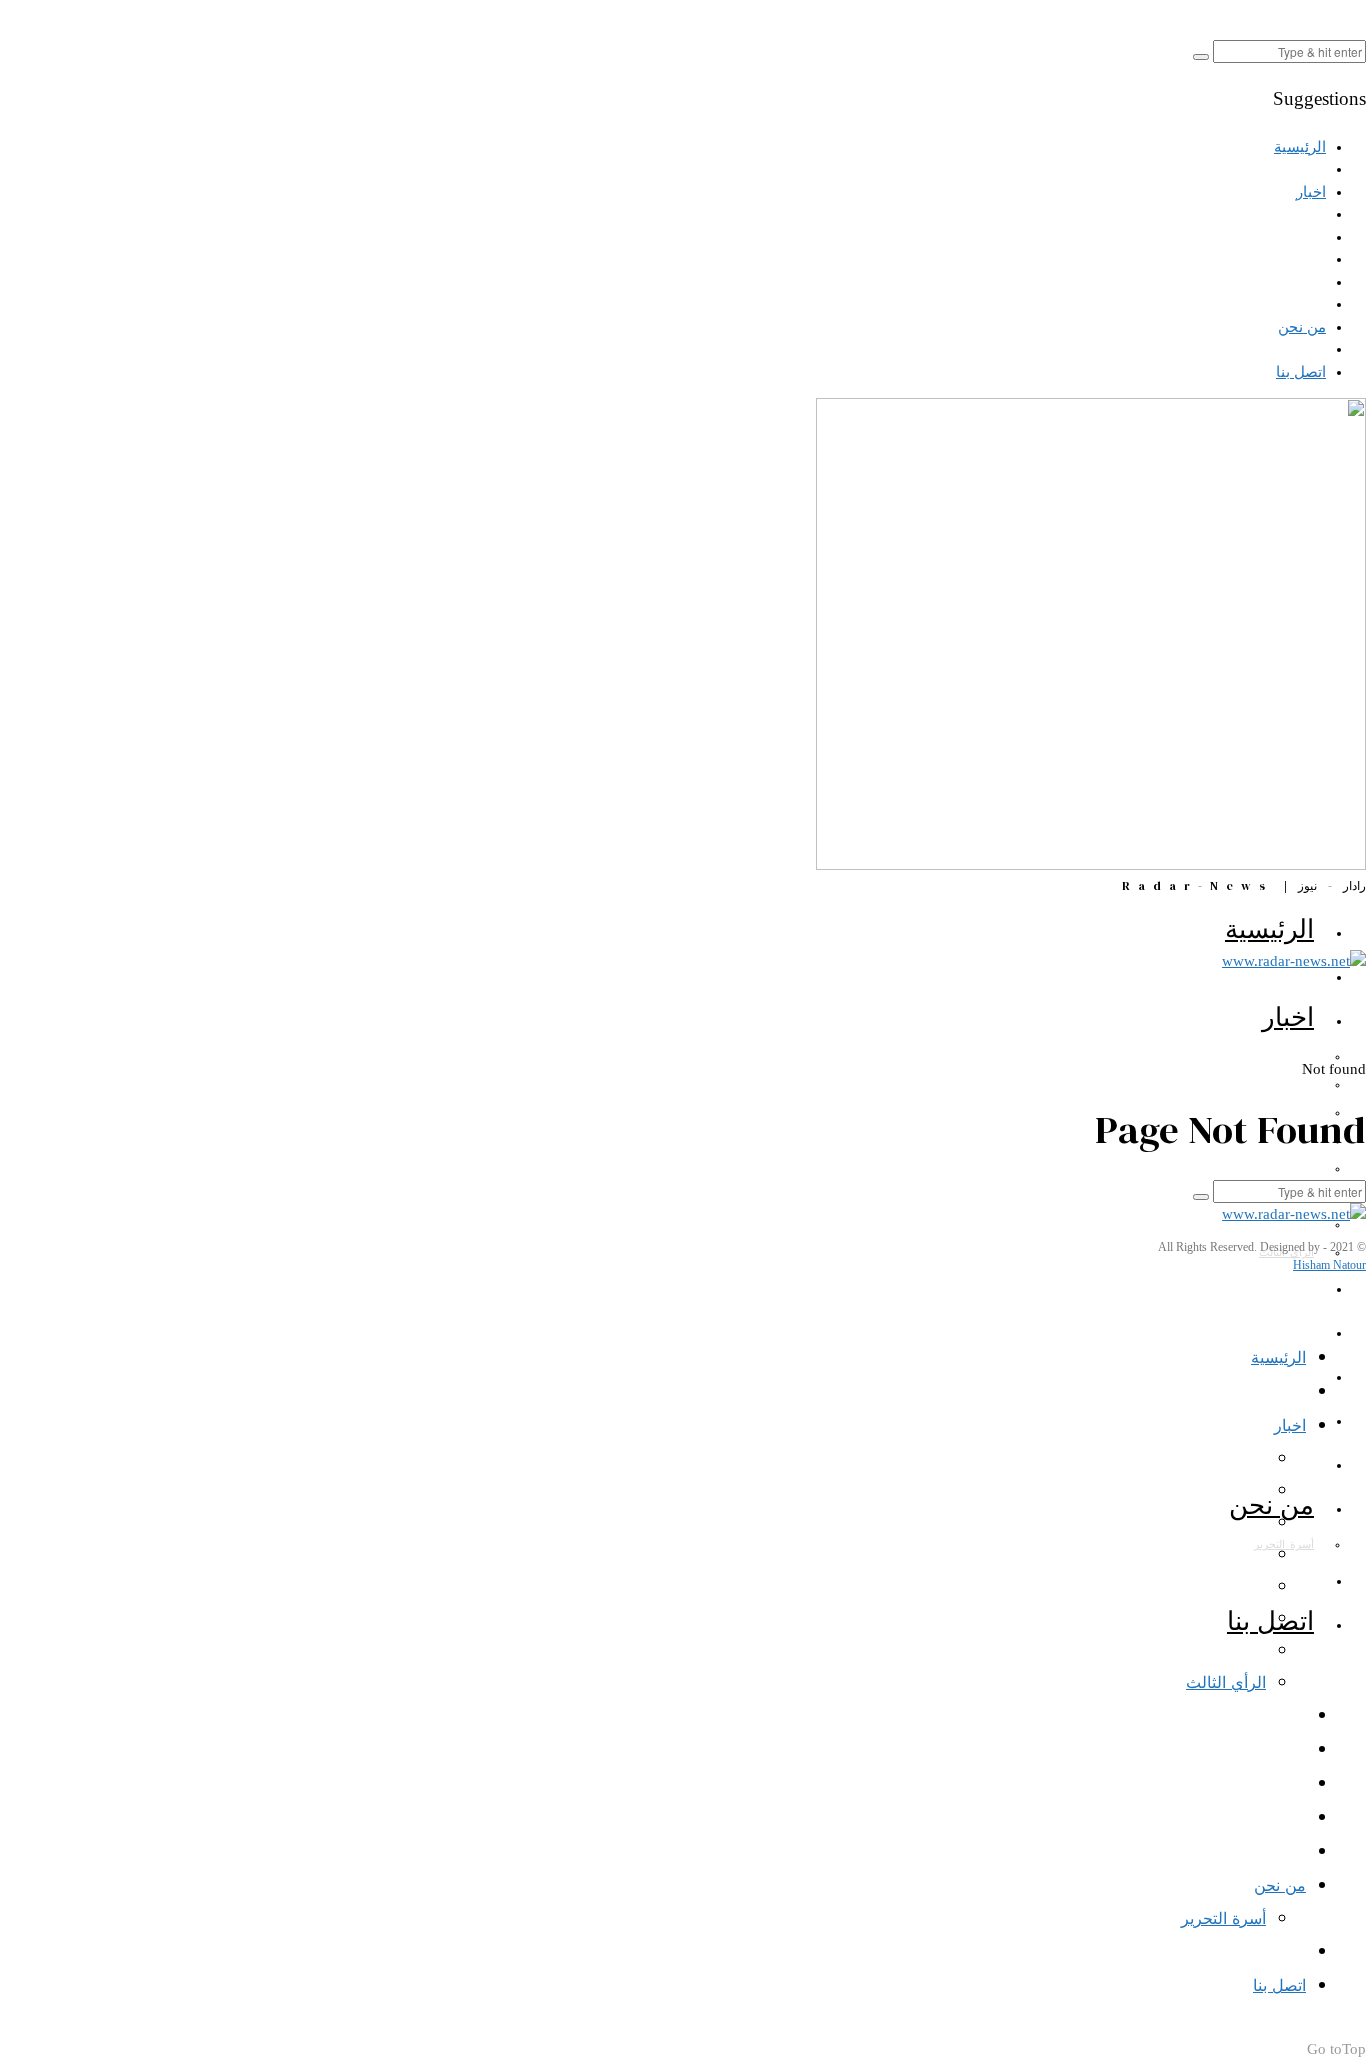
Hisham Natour (1329, 1265)
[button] (1201, 57)
